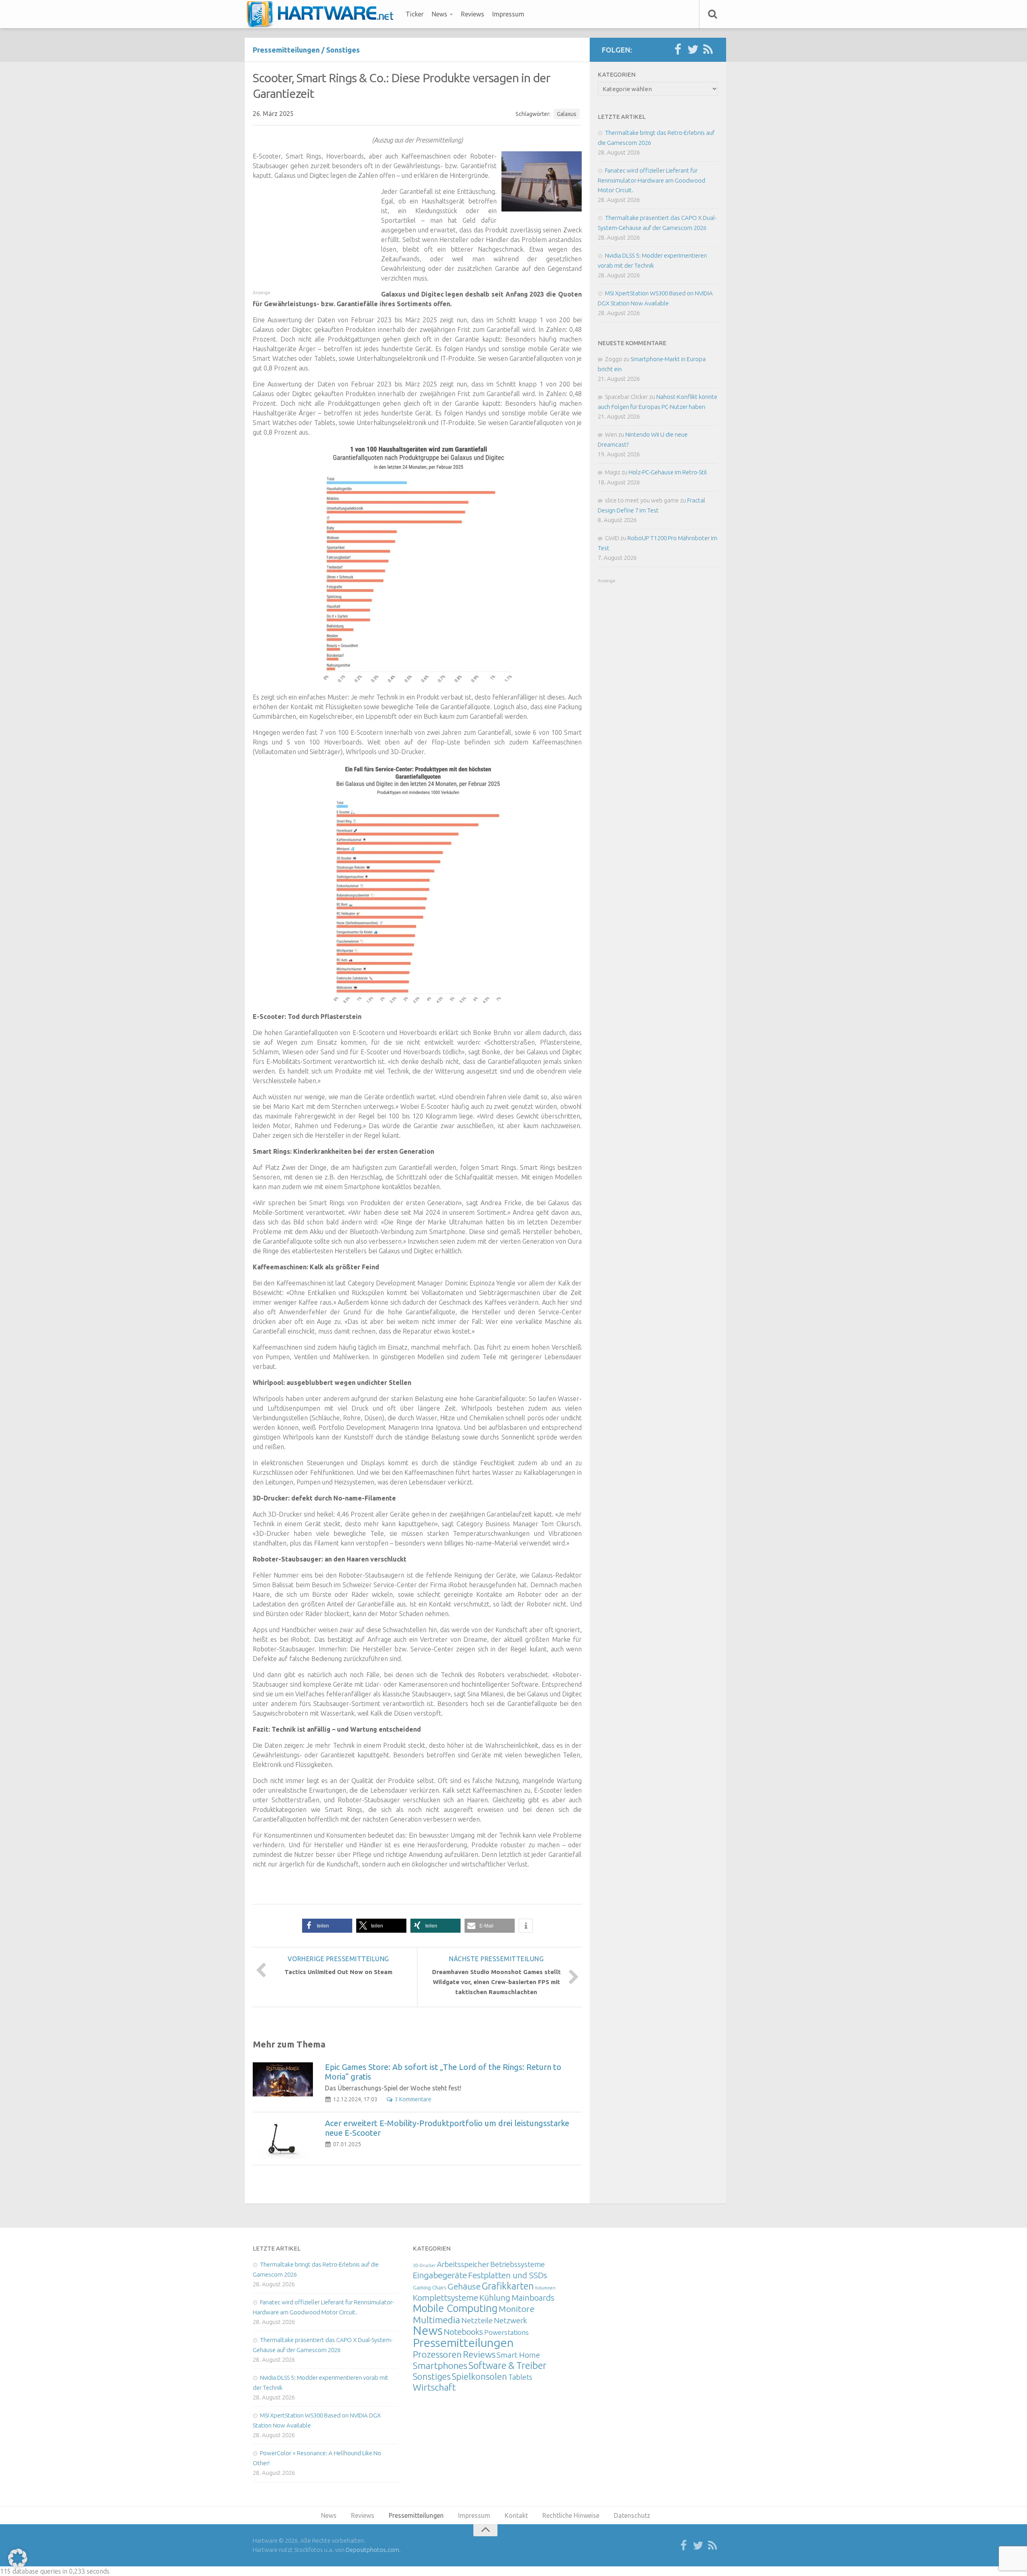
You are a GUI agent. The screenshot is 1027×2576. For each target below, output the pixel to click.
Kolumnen (545, 2288)
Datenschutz (632, 2515)
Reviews (473, 14)
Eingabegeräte (440, 2275)
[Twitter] (693, 50)
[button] (327, 1926)
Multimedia (436, 2320)
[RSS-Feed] (708, 50)
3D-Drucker (424, 2265)
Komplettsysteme (446, 2297)
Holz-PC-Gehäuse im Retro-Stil (668, 472)
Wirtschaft (434, 2387)
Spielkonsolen (479, 2376)
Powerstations (506, 2332)
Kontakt (516, 2515)
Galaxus (567, 114)
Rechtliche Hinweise (571, 2515)
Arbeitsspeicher (463, 2264)
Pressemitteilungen (286, 50)
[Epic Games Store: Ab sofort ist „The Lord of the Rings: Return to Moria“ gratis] (283, 2079)
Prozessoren (437, 2354)
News (439, 14)
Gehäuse (464, 2286)
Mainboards (533, 2298)
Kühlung (495, 2297)
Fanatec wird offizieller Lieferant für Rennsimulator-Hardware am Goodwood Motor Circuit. (652, 180)
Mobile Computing (455, 2308)
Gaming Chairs (429, 2287)
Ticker (415, 14)
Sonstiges (343, 50)
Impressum (508, 14)
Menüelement (323, 14)
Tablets (520, 2377)
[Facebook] (678, 50)
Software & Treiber (507, 2365)
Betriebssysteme (518, 2264)
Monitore (517, 2309)
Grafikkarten (508, 2286)
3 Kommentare (413, 2099)
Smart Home (518, 2355)
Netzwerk (510, 2320)
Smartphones (440, 2366)
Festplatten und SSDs (508, 2275)
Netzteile (477, 2320)
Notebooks (463, 2332)
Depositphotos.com (372, 2550)
